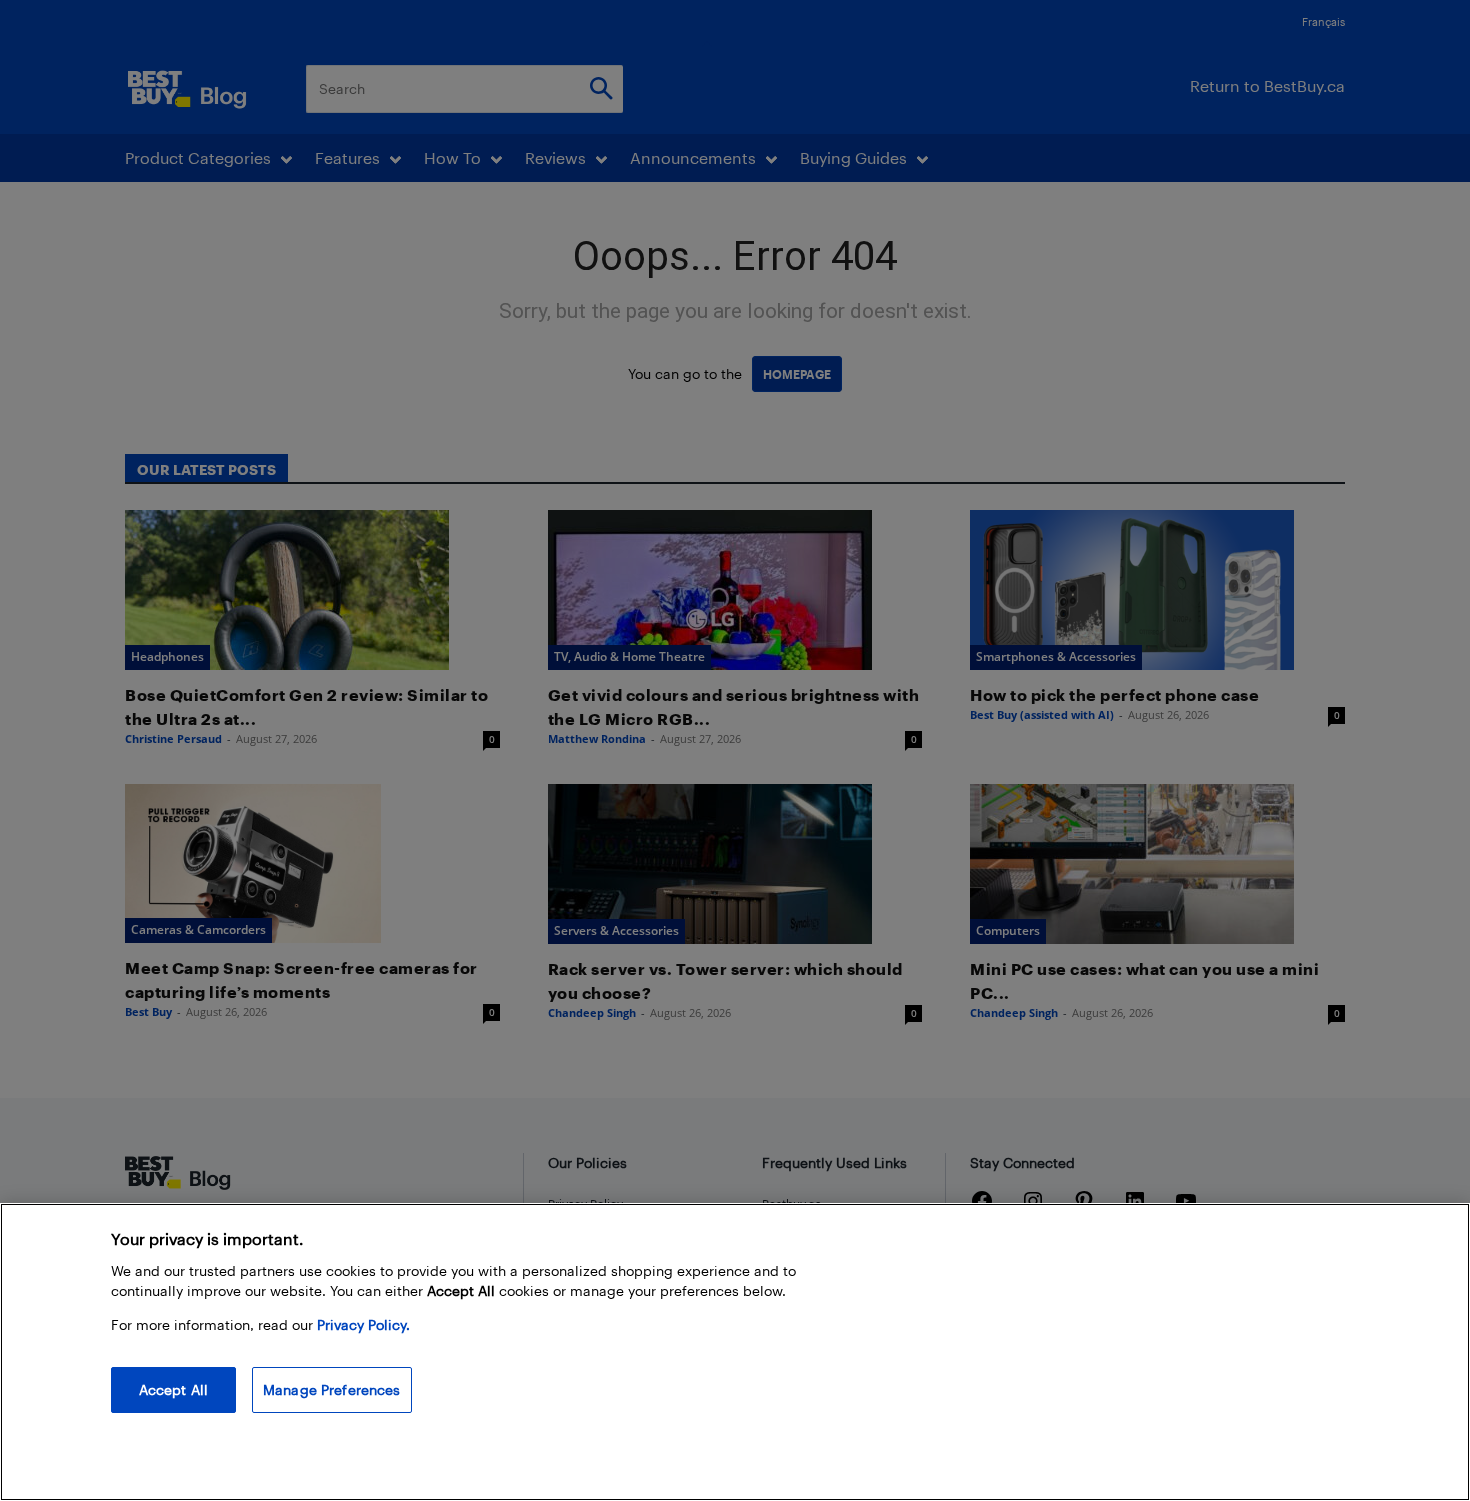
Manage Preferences (332, 1389)
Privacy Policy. (363, 1324)
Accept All (173, 1389)
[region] (735, 1352)
